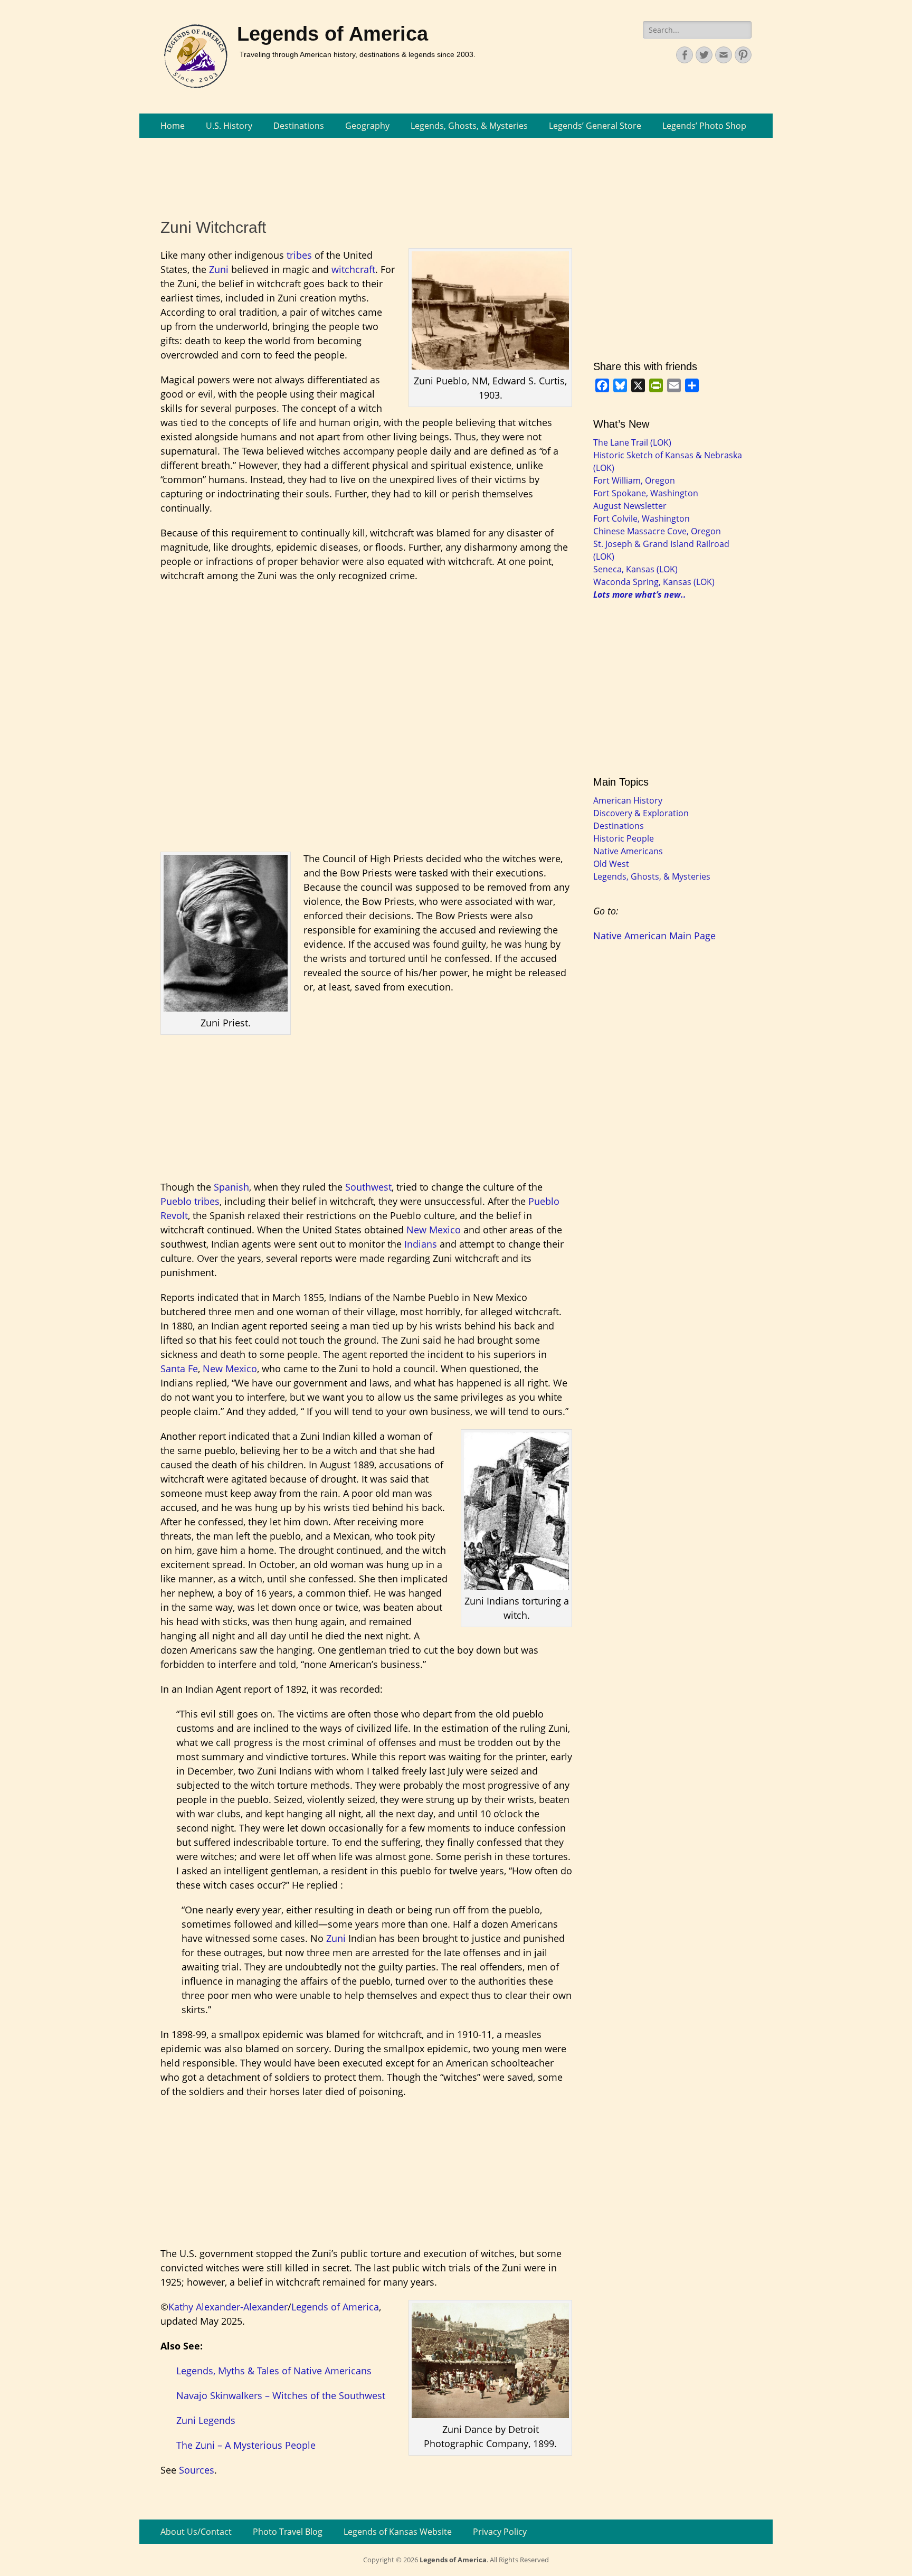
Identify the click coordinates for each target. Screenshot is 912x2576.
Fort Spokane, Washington (646, 493)
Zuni (219, 269)
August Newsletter (630, 506)
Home (173, 126)
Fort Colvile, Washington (642, 518)
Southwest (368, 1187)
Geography (367, 126)
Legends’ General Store (595, 126)
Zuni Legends (206, 2420)
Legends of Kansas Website (398, 2532)
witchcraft (353, 269)
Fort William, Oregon (634, 480)
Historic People (624, 838)
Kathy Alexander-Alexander (228, 2307)
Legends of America (332, 34)
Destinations (299, 126)
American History (628, 800)
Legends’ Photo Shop (704, 126)
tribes (299, 255)
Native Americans (628, 851)
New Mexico (434, 1230)
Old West (611, 864)
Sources (197, 2470)
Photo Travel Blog (288, 2532)
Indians (421, 1244)
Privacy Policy (500, 2532)
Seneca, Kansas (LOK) (635, 569)
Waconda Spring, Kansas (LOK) (654, 582)
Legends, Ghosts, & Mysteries (469, 126)
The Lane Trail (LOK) (632, 442)
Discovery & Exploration (641, 813)
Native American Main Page (654, 936)
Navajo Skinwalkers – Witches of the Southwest (281, 2395)
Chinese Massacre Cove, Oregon (657, 531)
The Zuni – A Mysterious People (246, 2445)
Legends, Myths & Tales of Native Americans (274, 2371)
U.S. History (229, 126)
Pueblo (176, 1201)
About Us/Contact (196, 2532)
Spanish (231, 1187)
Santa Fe (179, 1369)
